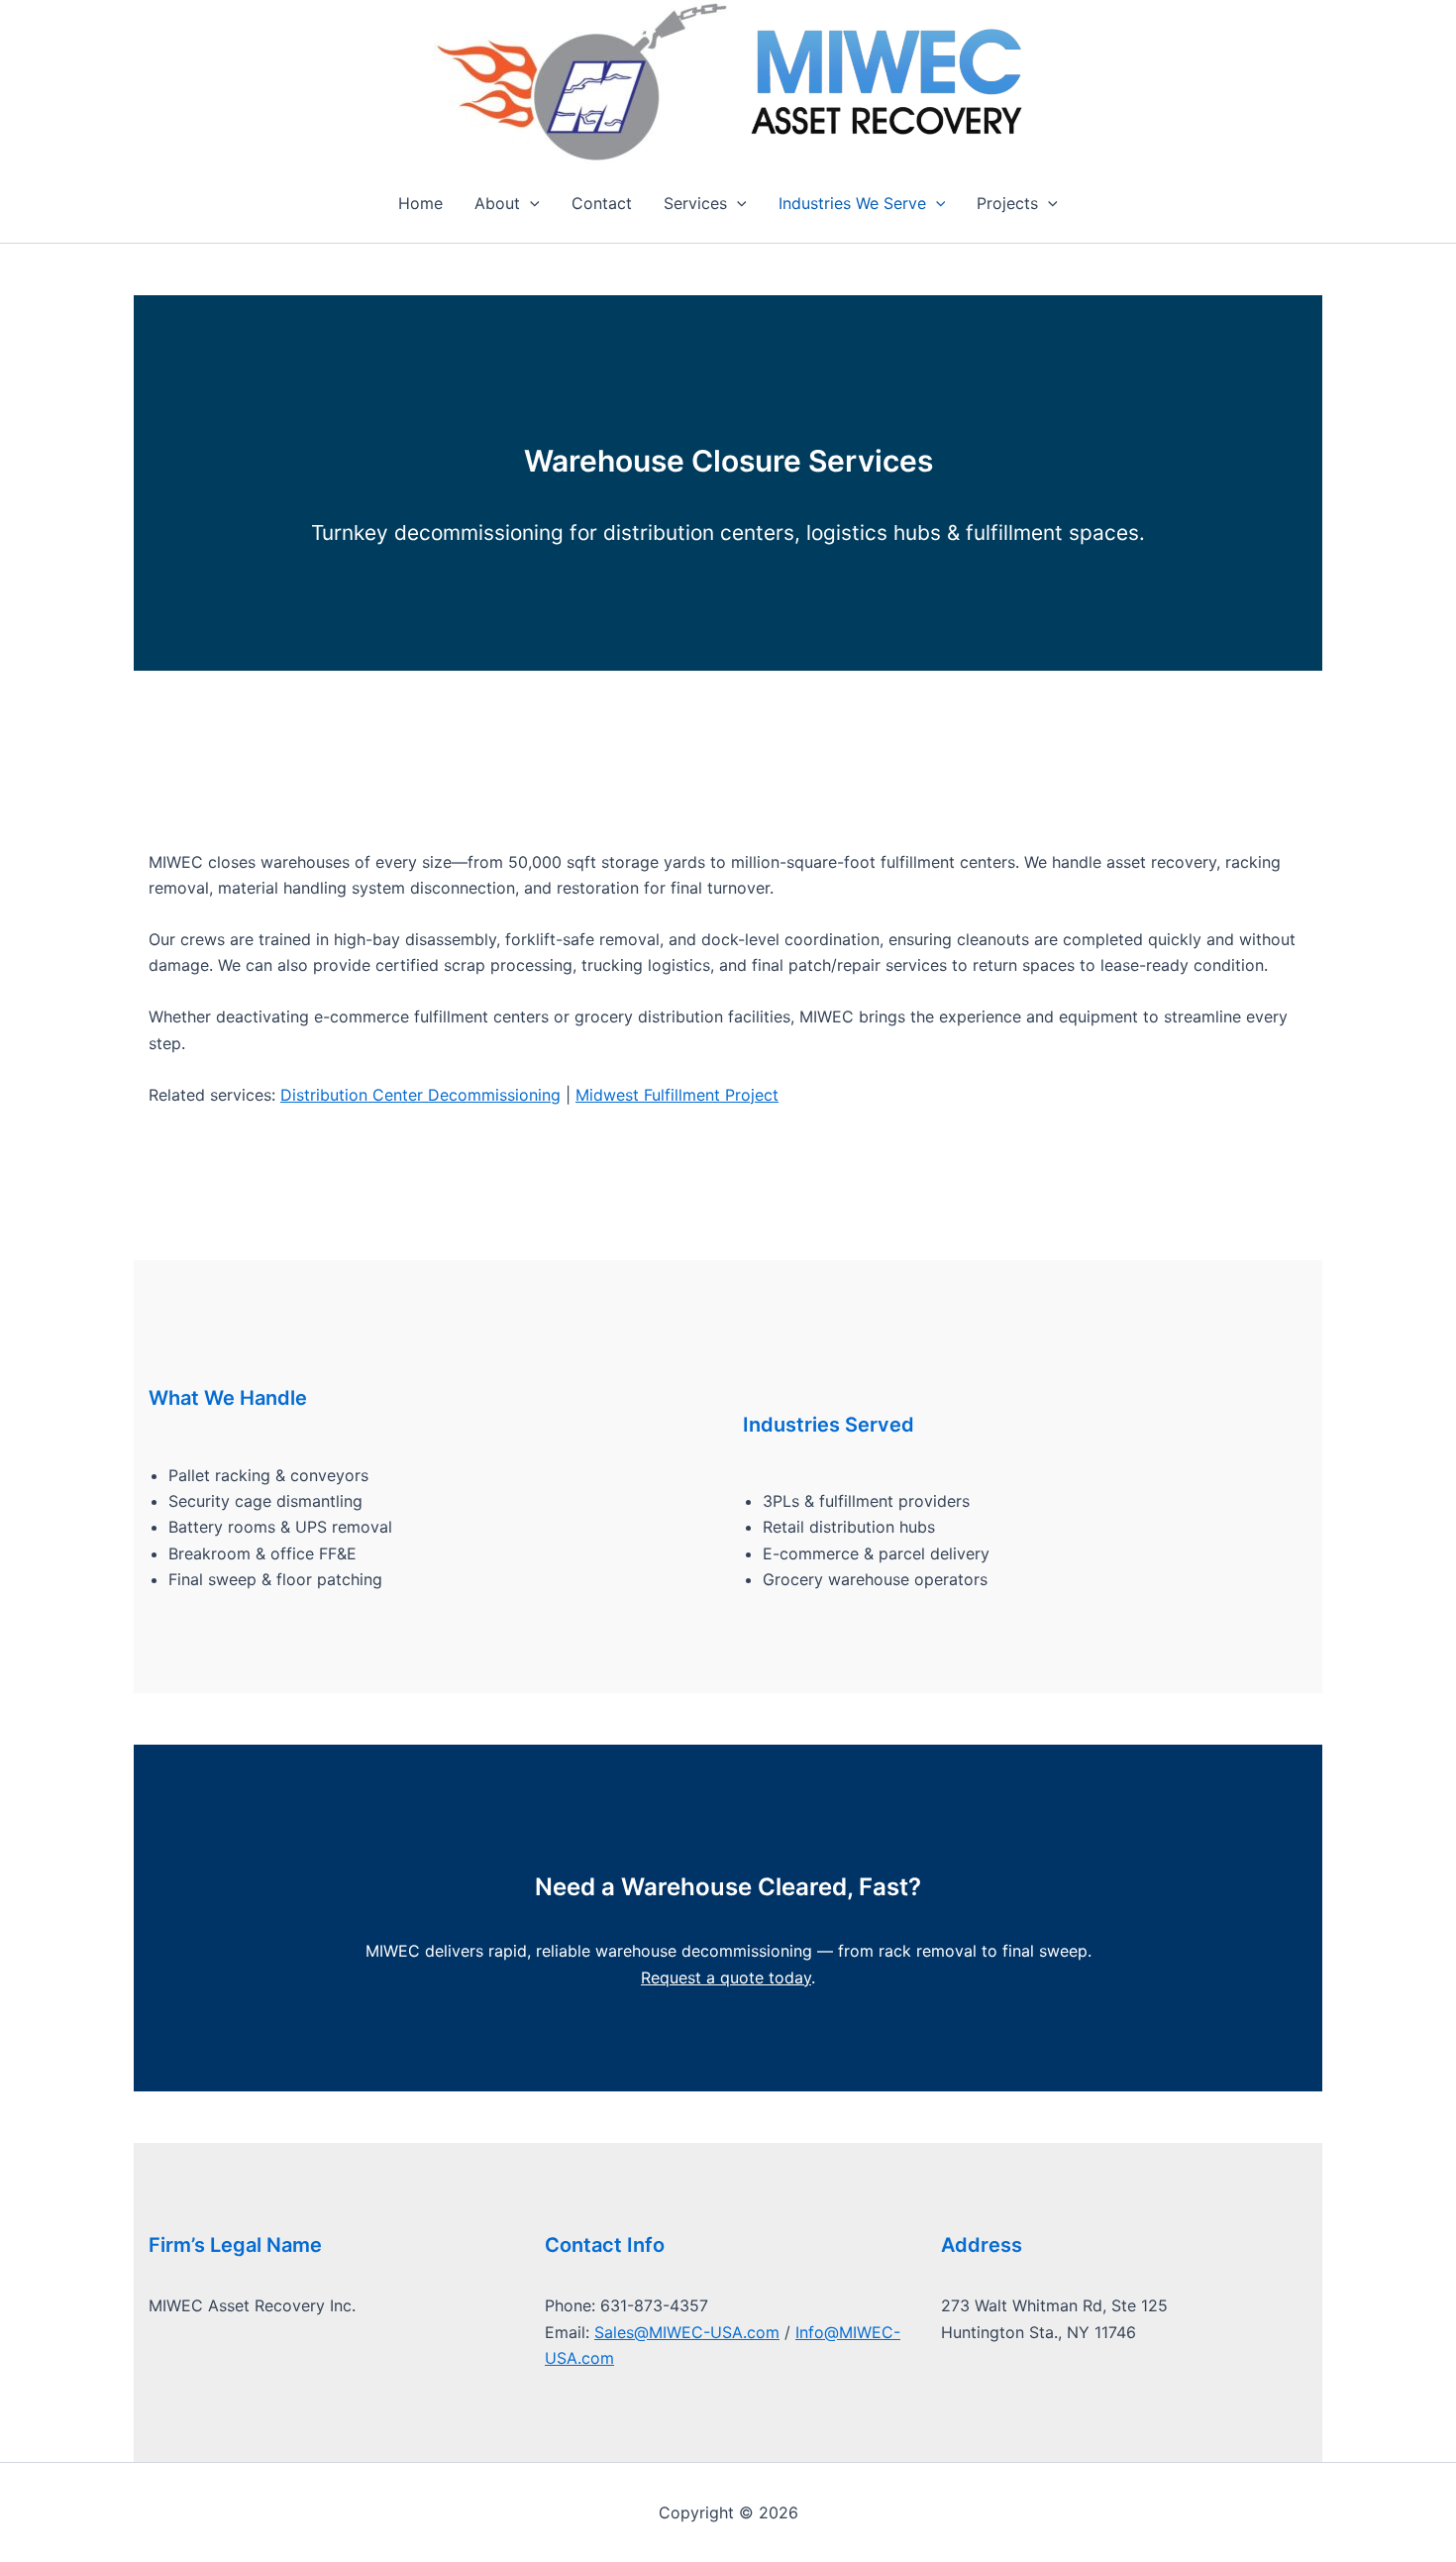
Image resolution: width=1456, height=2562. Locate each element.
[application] (530, 203)
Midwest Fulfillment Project (677, 1095)
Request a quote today (726, 1977)
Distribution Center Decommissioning (420, 1095)
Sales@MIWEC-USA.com (687, 2332)
